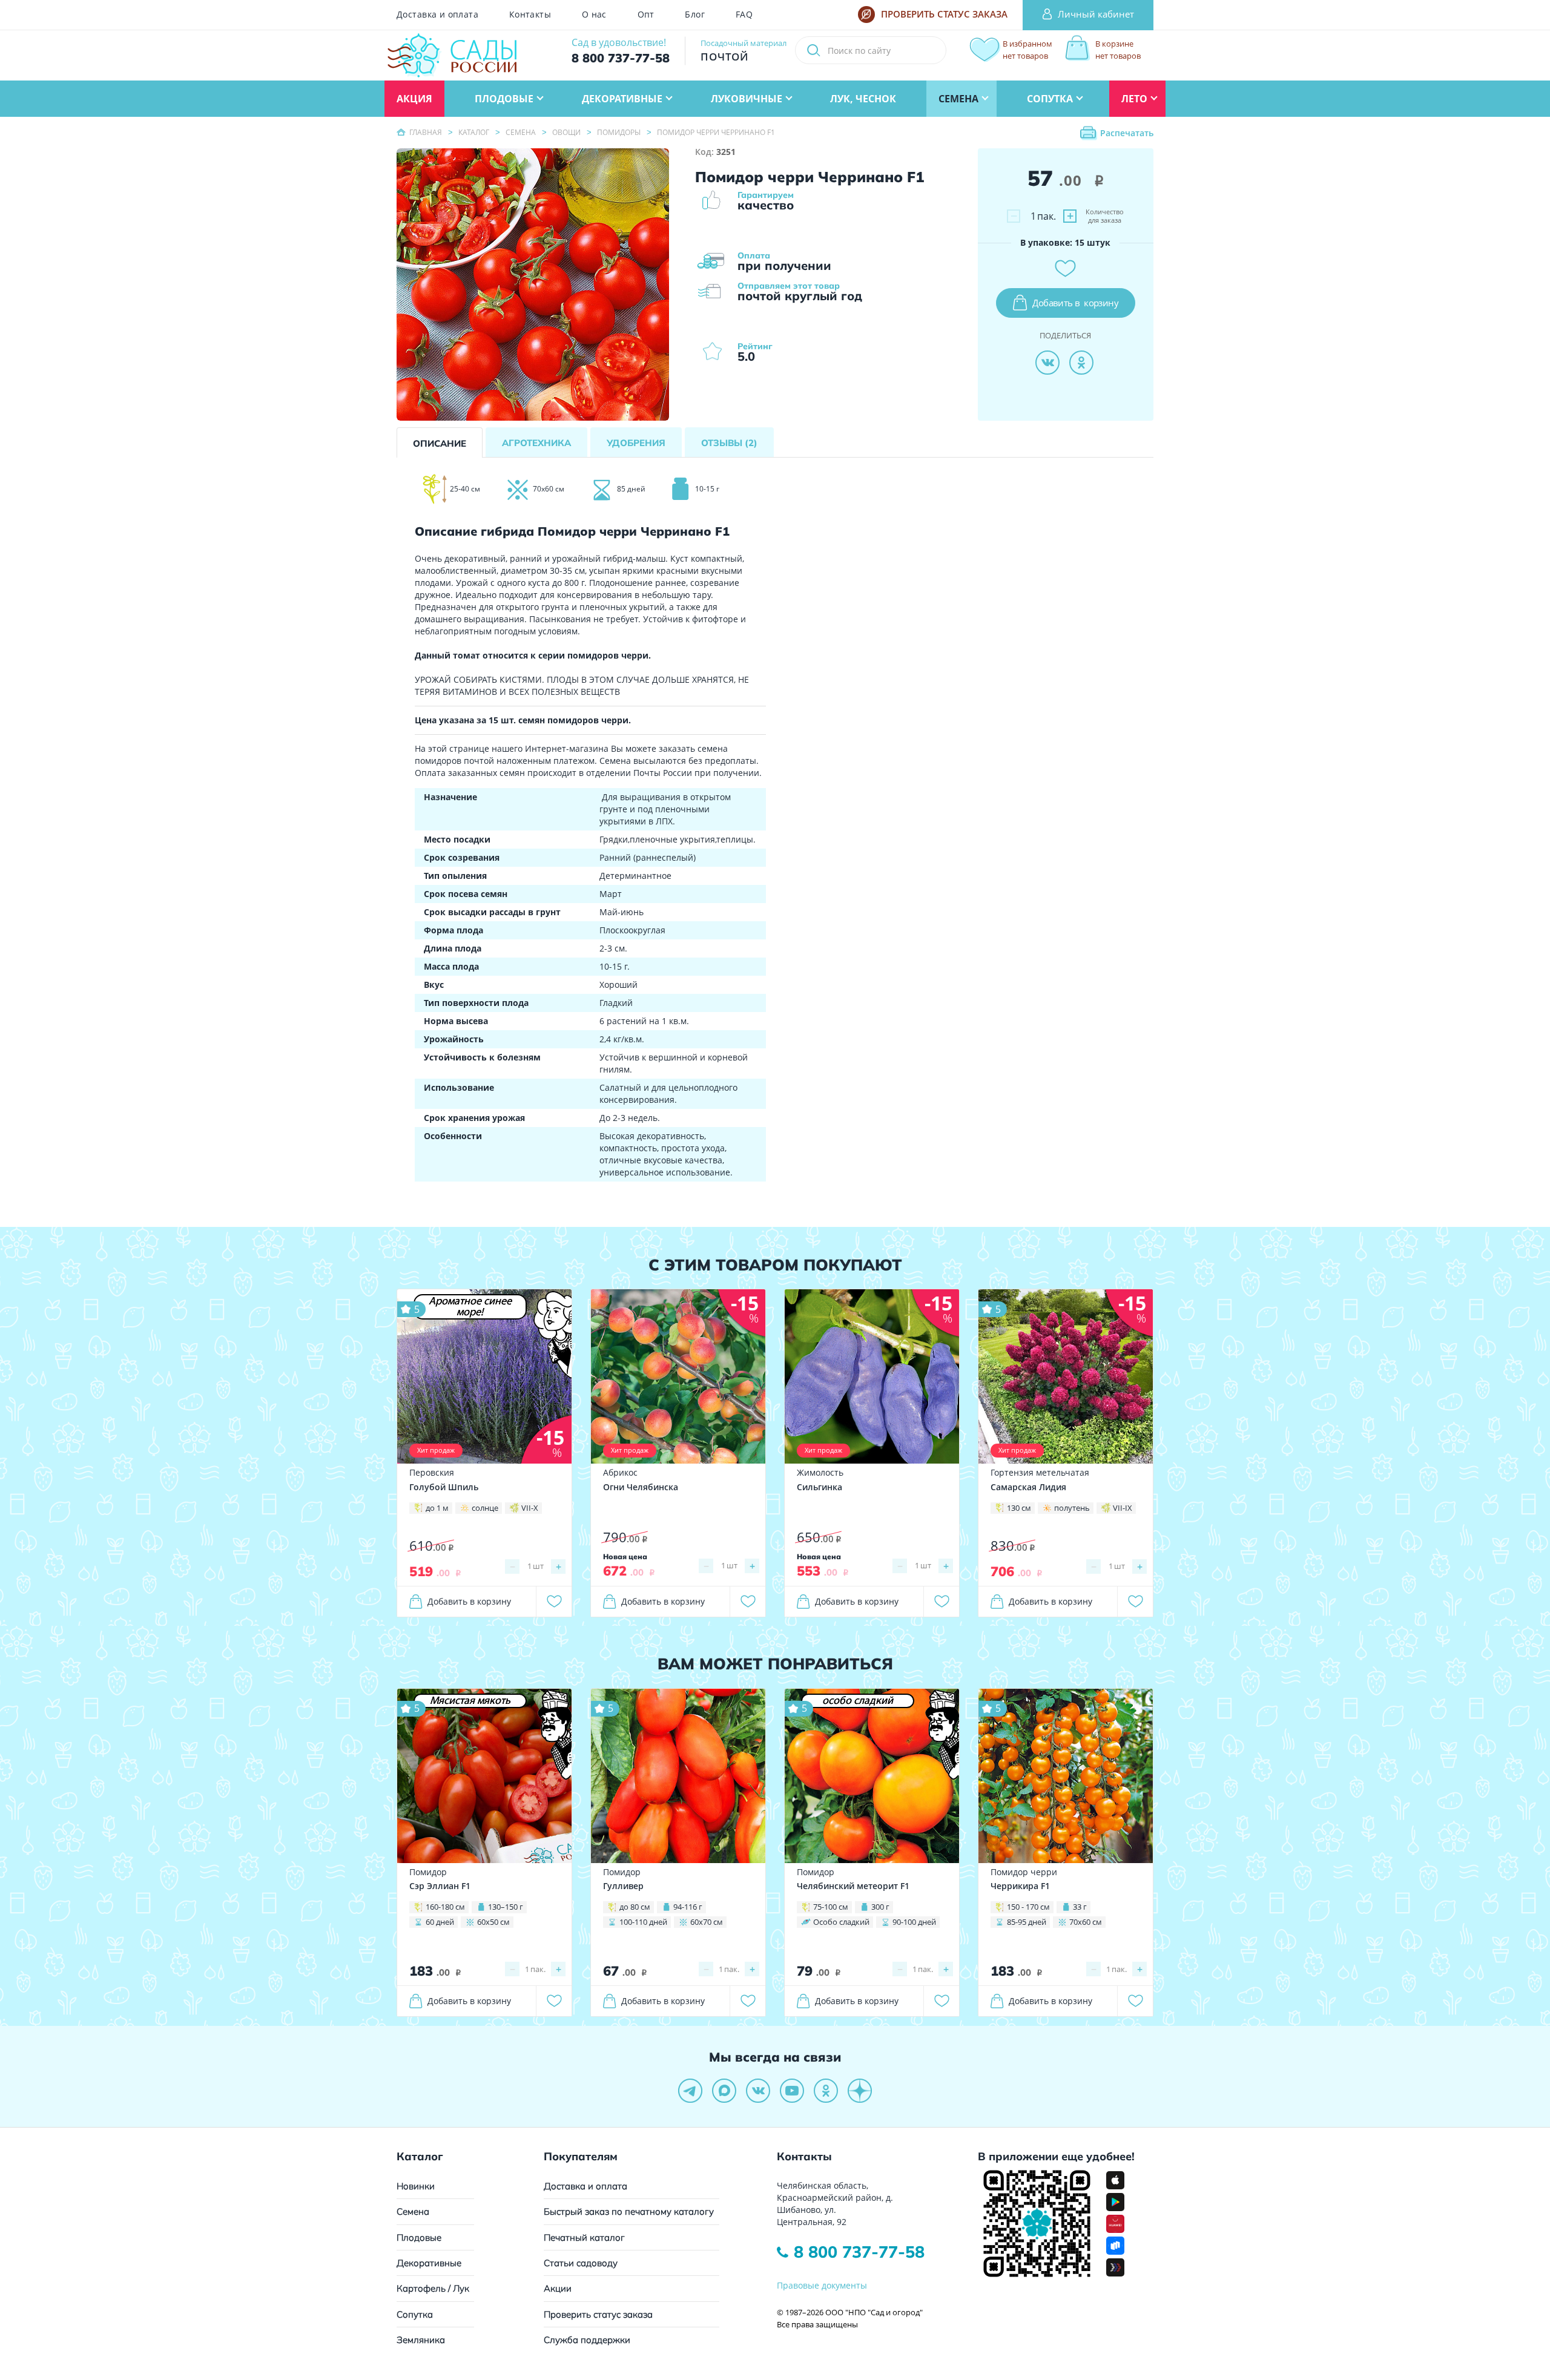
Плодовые (419, 2237)
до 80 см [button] (635, 1907)
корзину (1075, 303)
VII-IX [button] (1123, 1508)
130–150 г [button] (506, 1907)
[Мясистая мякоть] (484, 1774)
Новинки (416, 2186)
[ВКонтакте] (1047, 363)
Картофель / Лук (433, 2288)
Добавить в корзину (469, 1601)
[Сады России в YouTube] (792, 2091)
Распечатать (1127, 133)
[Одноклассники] (1081, 363)
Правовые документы (822, 2285)
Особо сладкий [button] (841, 1922)
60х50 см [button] (493, 1922)
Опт (646, 15)
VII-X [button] (530, 1508)
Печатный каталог (584, 2237)
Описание (440, 443)
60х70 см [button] (707, 1922)
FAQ (744, 15)
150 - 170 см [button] (1028, 1907)
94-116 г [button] (688, 1907)
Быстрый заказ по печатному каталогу (629, 2211)
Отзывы (729, 443)
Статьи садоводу (581, 2263)
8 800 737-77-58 (859, 2252)
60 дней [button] (440, 1922)
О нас (594, 15)
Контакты (530, 15)
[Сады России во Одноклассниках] (826, 2091)
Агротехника (536, 443)
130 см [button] (1019, 1508)
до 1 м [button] (437, 1508)
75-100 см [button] (831, 1907)
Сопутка (415, 2314)
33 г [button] (1080, 1907)
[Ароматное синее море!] (484, 1376)
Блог (695, 15)
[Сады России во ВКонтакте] (758, 2091)
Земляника (421, 2340)
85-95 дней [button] (1027, 1922)
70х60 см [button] (1086, 1922)
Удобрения (636, 443)
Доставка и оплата (437, 15)
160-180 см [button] (445, 1907)
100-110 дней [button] (643, 1922)
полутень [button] (1072, 1508)
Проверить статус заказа (598, 2314)
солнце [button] (485, 1508)
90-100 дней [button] (914, 1922)
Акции (558, 2288)
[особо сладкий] (872, 1774)
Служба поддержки (587, 2340)
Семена (413, 2211)
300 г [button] (880, 1907)
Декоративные (429, 2263)
